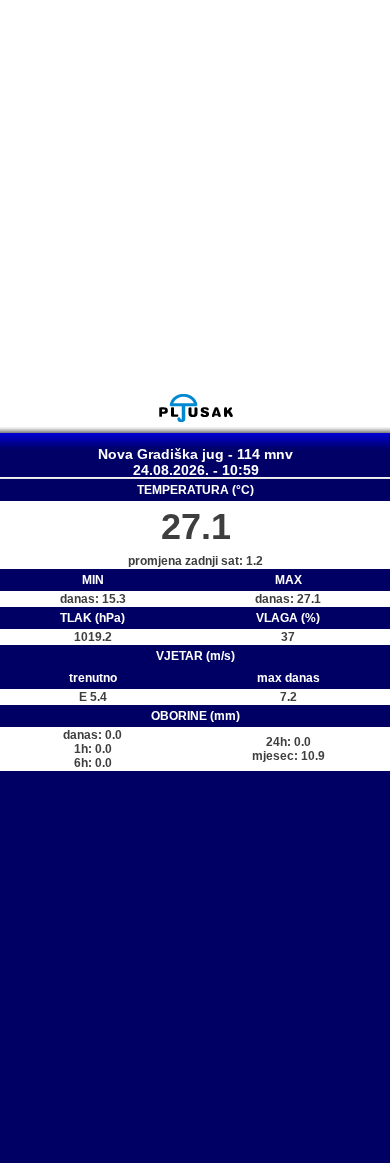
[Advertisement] (195, 196)
